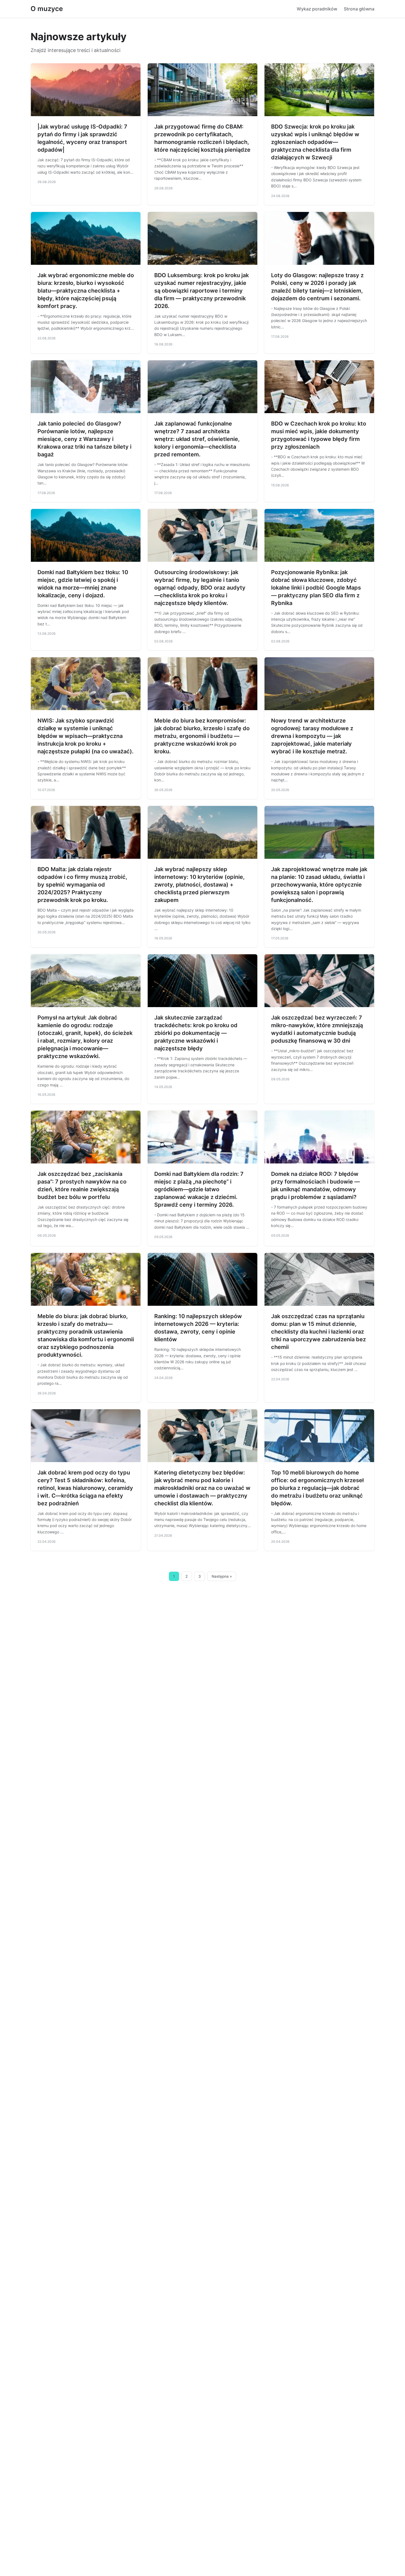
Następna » (222, 1576)
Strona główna (359, 9)
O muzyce (47, 9)
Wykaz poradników (317, 9)
